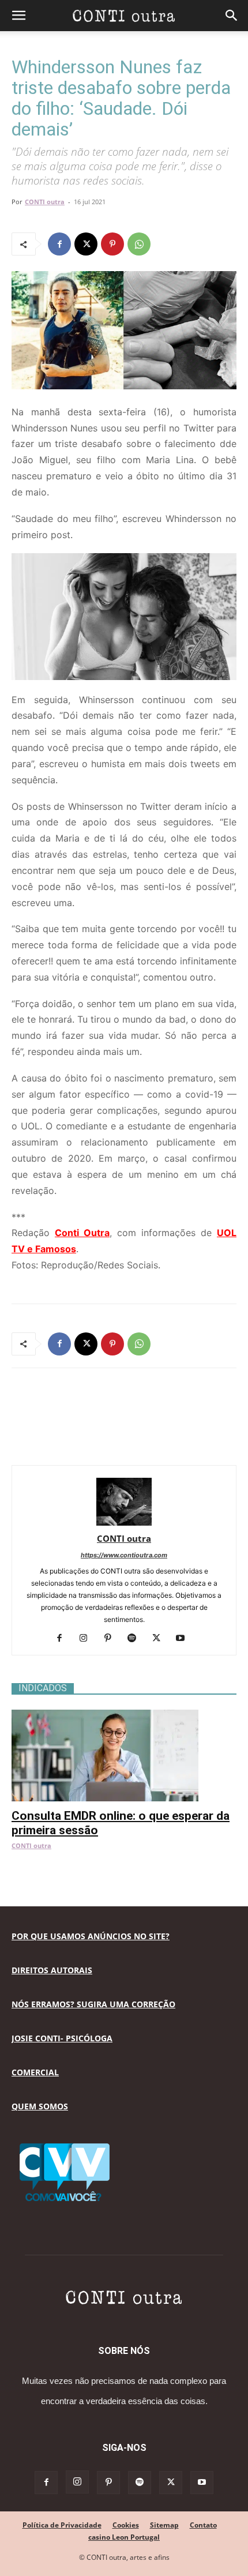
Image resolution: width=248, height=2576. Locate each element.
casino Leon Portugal (124, 2537)
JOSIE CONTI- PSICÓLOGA (62, 2038)
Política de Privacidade (62, 2525)
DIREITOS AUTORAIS (52, 1970)
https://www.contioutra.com (124, 1555)
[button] (18, 16)
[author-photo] (124, 1522)
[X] (86, 244)
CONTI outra (45, 202)
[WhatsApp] (139, 244)
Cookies (126, 2525)
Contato (203, 2525)
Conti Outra (82, 1233)
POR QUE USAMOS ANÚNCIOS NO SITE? (91, 1936)
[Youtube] (185, 1639)
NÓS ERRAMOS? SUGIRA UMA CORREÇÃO (93, 2004)
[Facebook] (59, 244)
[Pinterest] (112, 244)
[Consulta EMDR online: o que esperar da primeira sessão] (124, 1716)
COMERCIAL (35, 2072)
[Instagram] (88, 1639)
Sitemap (164, 2525)
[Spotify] (136, 1639)
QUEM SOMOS (40, 2106)
